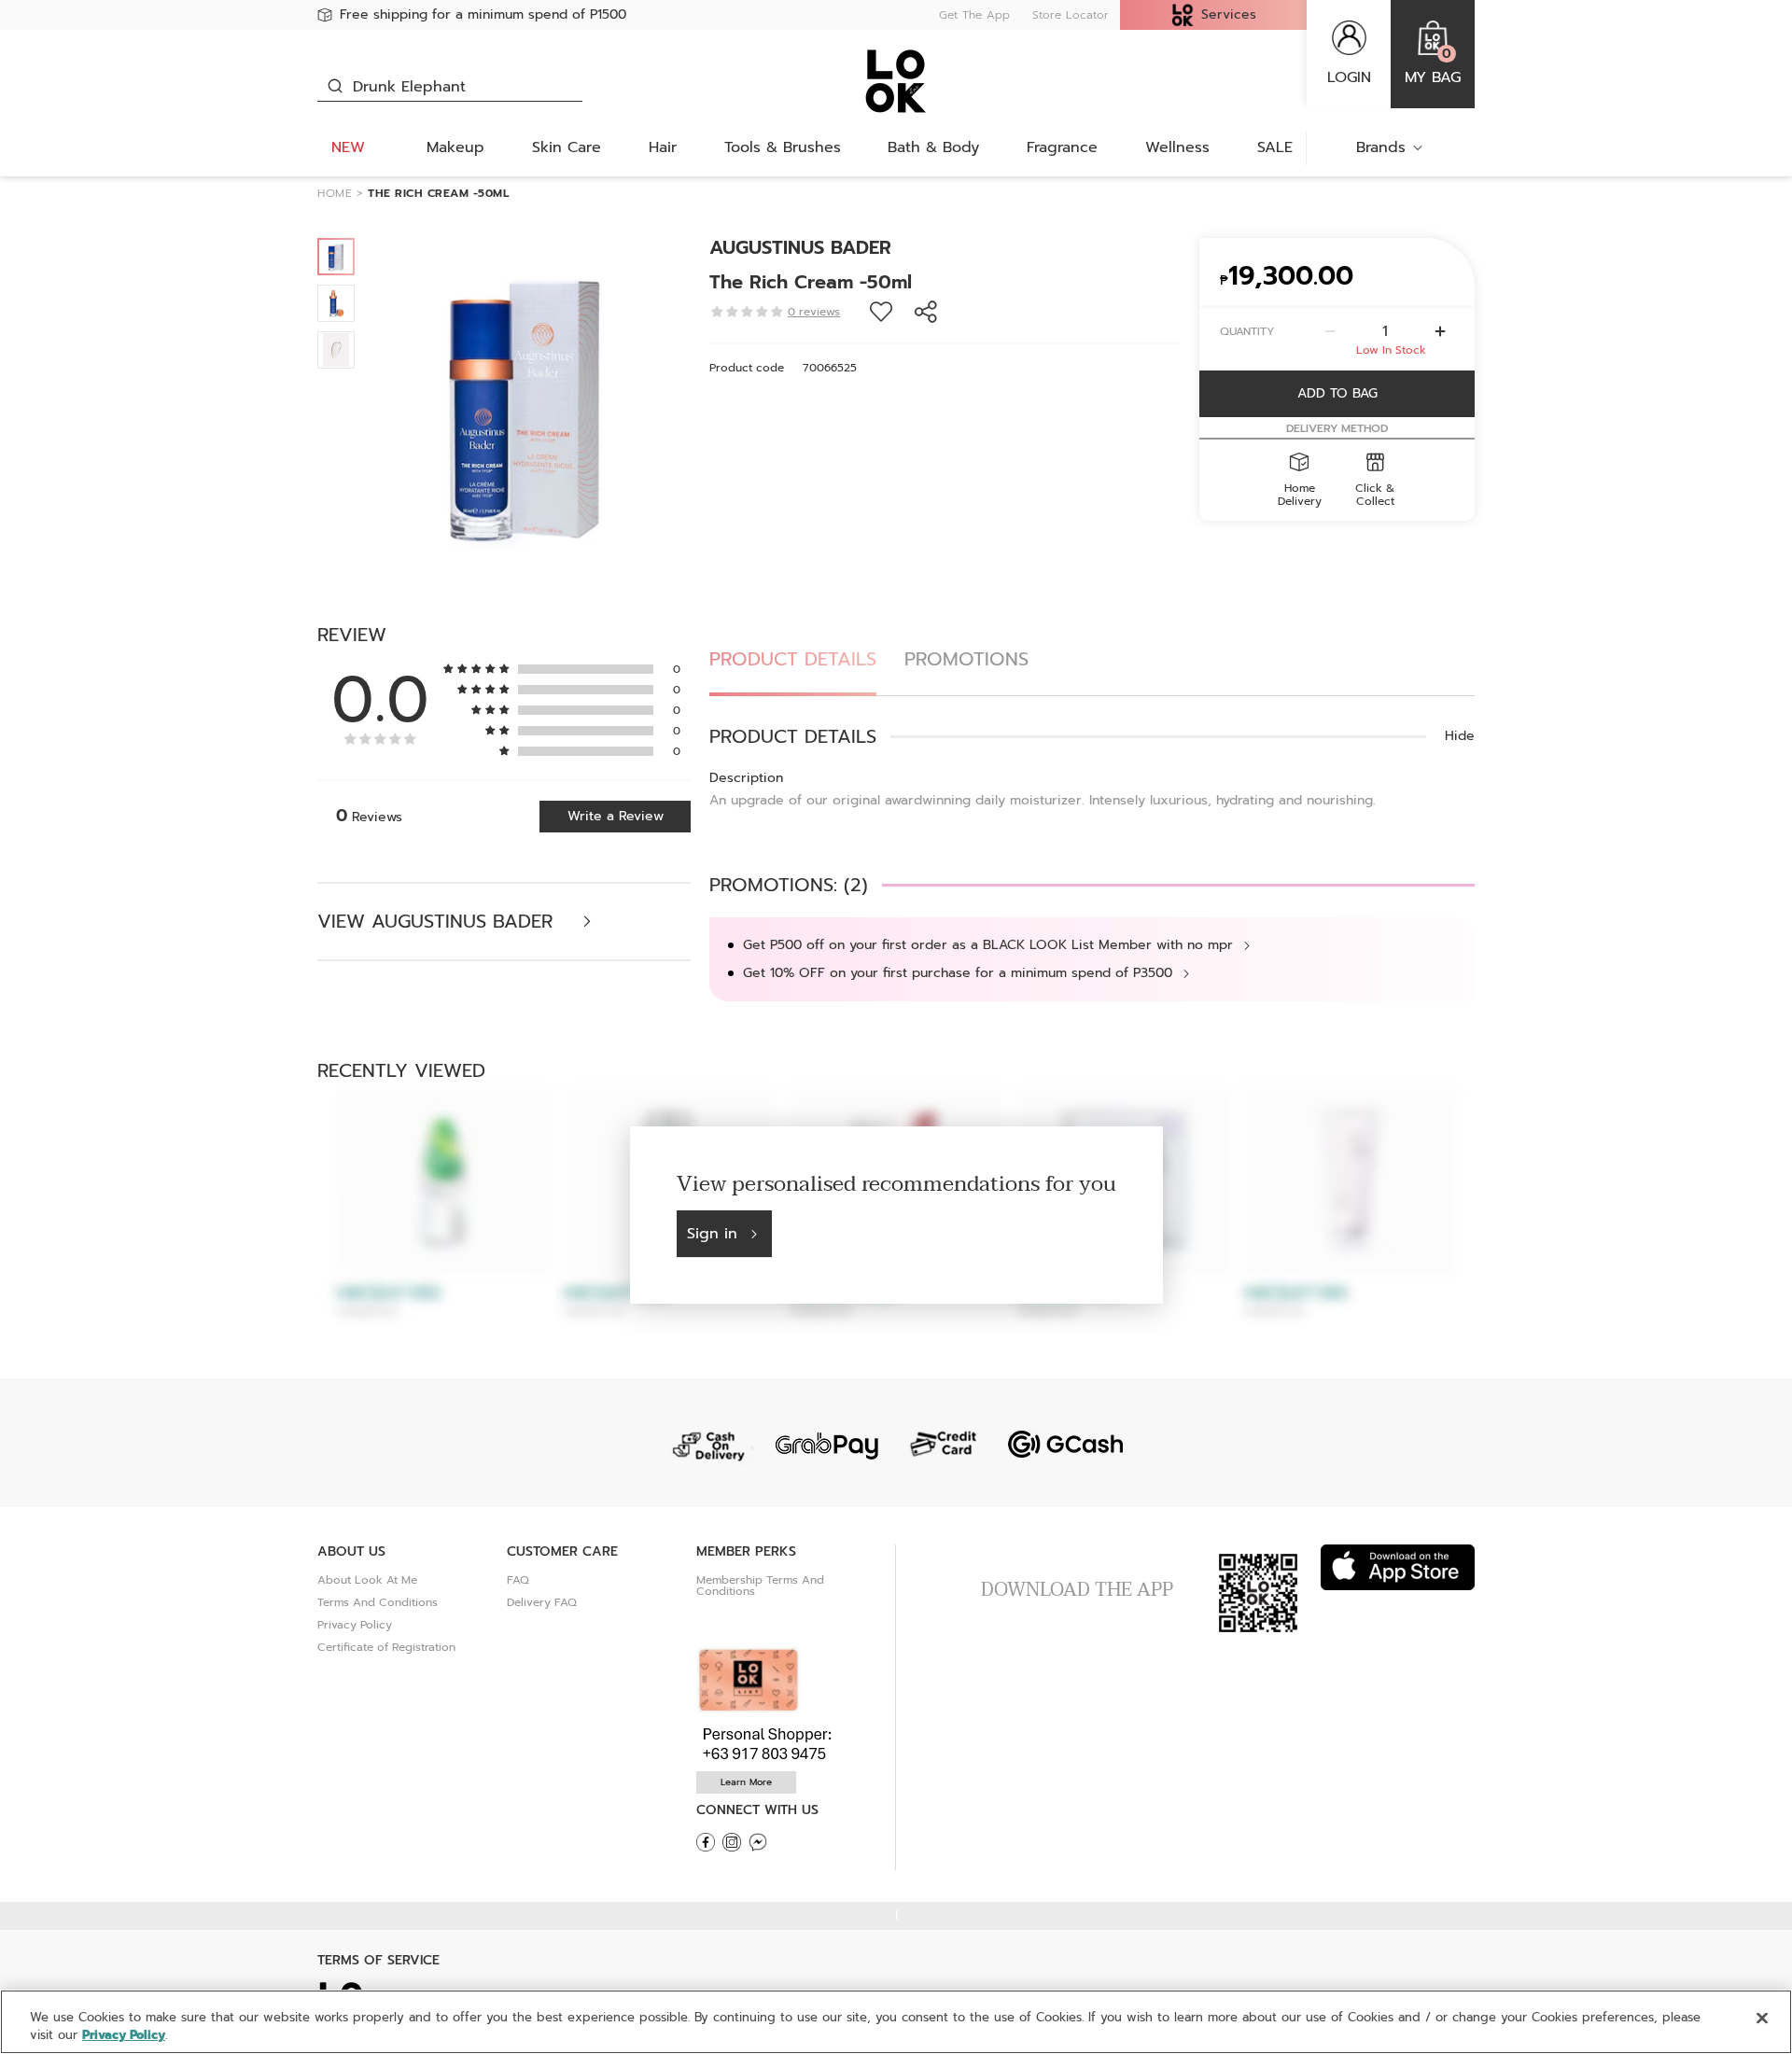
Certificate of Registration (386, 1647)
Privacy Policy (355, 1625)
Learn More (746, 1782)
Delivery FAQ (542, 1602)
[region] (896, 2022)
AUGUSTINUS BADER (800, 247)
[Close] (1762, 2019)
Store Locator (1071, 15)
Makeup (455, 147)
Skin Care (567, 147)
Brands (1381, 147)
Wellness (1177, 147)
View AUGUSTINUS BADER (438, 922)
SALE (1275, 147)
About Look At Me (367, 1580)
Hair (663, 147)
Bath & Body (933, 147)
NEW (348, 147)
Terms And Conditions (378, 1602)
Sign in (712, 1234)
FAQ (518, 1580)
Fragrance (1062, 147)
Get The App (974, 15)
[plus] (1440, 331)
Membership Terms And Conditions (760, 1586)
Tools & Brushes (783, 147)
